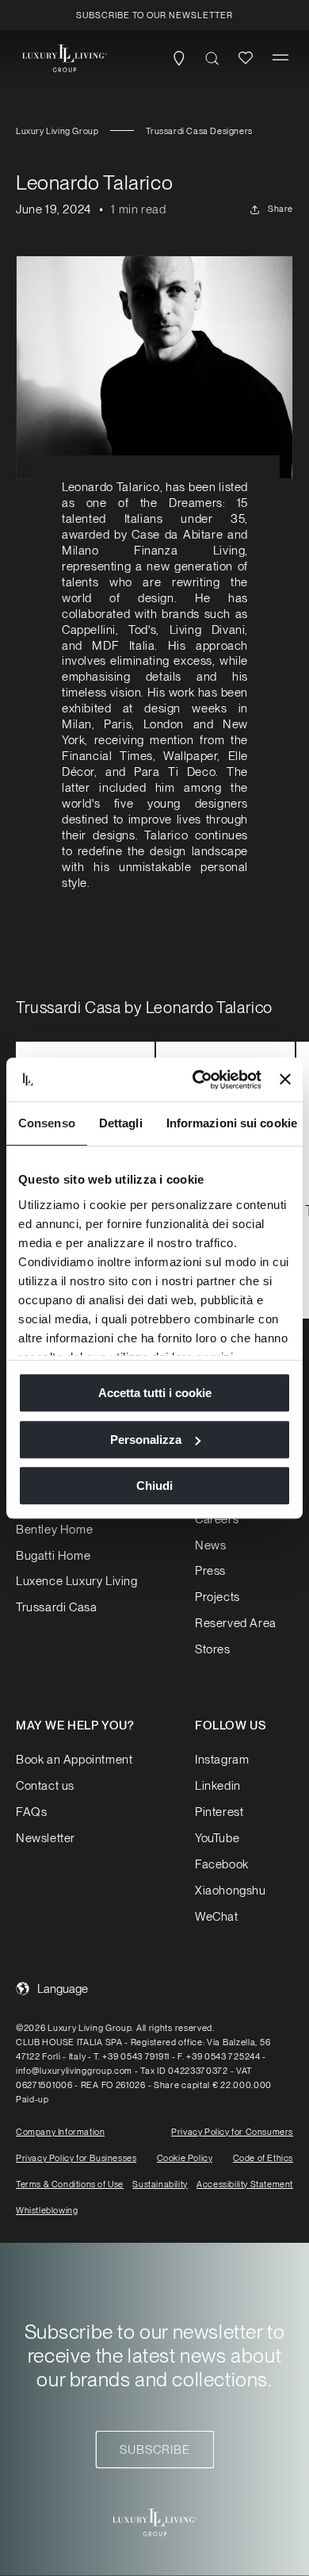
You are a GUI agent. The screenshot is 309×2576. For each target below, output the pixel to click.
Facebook (222, 1864)
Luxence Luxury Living (77, 1581)
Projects (217, 1597)
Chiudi (154, 1486)
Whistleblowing (47, 2210)
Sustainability (160, 2184)
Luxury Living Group (57, 131)
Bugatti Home (53, 1556)
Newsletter (46, 1838)
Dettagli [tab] (121, 1123)
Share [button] (280, 209)
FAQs (31, 1812)
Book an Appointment (74, 1760)
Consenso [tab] (47, 1123)
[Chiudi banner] (285, 1080)
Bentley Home (54, 1530)
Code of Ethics (263, 2158)
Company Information (60, 2132)
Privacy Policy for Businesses (76, 2158)
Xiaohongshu (231, 1891)
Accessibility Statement (245, 2184)
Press (210, 1571)
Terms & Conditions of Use (70, 2184)
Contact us (45, 1786)
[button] (280, 58)
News (210, 1545)
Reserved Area (236, 1623)
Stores (213, 1649)
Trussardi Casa (56, 1607)
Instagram (222, 1760)
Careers (217, 1519)
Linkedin (218, 1786)
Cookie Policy (185, 2158)
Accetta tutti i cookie (155, 1393)
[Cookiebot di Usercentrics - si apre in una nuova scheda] (196, 1080)
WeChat (217, 1917)
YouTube (217, 1838)
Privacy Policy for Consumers (232, 2132)
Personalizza (146, 1440)
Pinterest (219, 1812)
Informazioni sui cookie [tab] (232, 1123)
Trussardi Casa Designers (199, 131)
